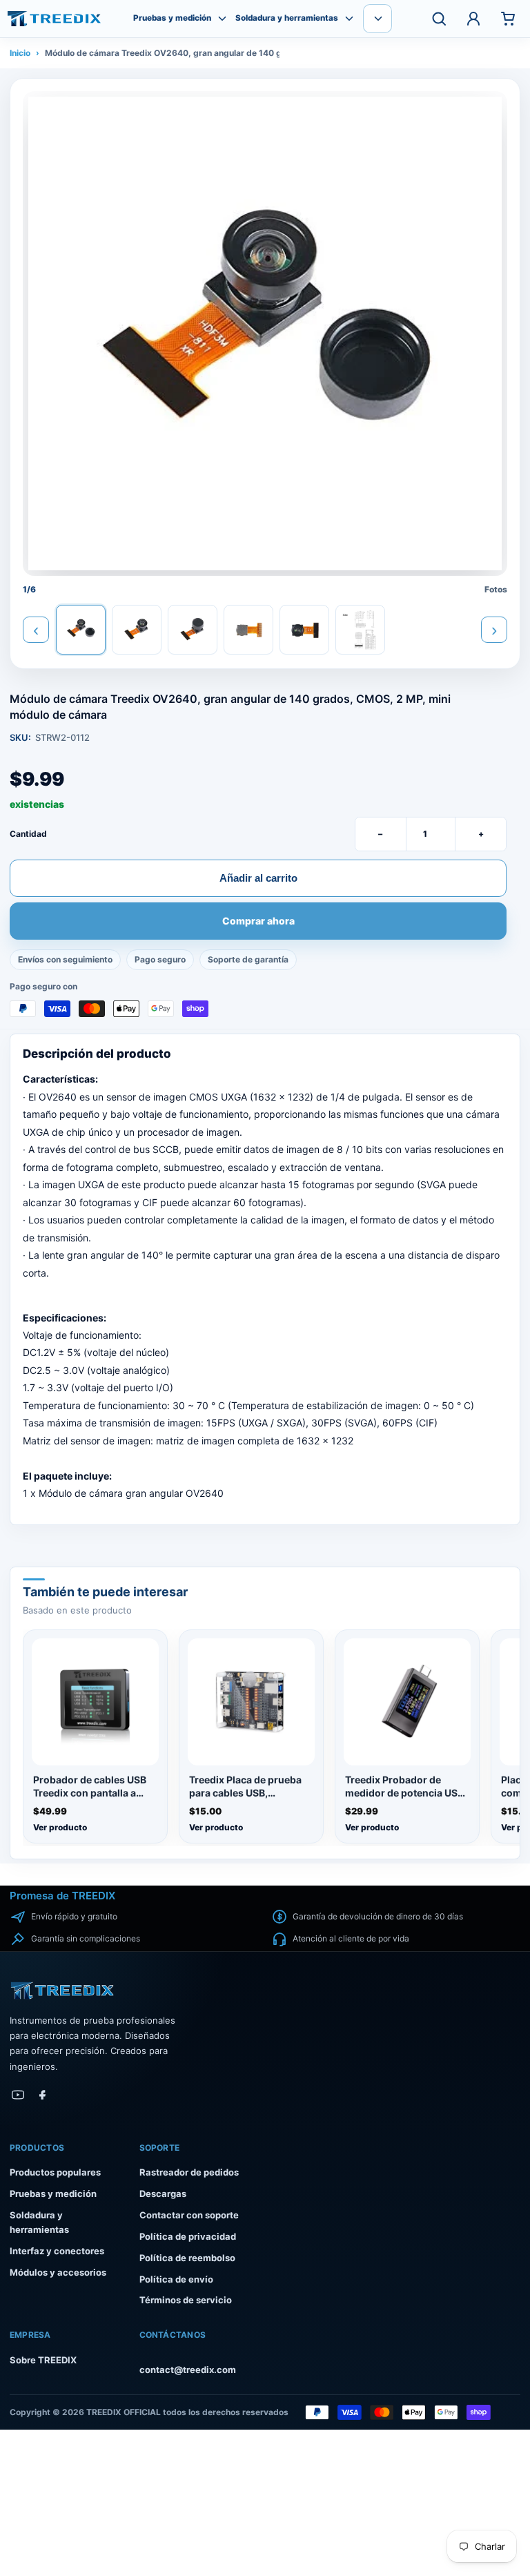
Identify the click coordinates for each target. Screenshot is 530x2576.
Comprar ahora (258, 922)
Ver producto (60, 1827)
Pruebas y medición (172, 18)
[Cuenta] (473, 19)
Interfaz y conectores (57, 2251)
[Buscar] (439, 19)
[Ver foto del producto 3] (193, 630)
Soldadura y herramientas (287, 18)
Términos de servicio (186, 2300)
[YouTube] (18, 2095)
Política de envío (176, 2279)
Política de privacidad (188, 2236)
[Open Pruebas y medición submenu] (222, 19)
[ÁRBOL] (54, 19)
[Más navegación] (377, 19)
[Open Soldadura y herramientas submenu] (349, 19)
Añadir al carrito (258, 878)
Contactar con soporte (189, 2215)
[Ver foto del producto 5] (304, 630)
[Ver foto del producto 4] (248, 630)
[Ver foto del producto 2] (137, 630)
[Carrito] (508, 19)
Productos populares (55, 2172)
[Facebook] (43, 2095)
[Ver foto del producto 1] (81, 630)
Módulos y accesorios (58, 2272)
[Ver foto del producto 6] (360, 630)
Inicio (20, 53)
